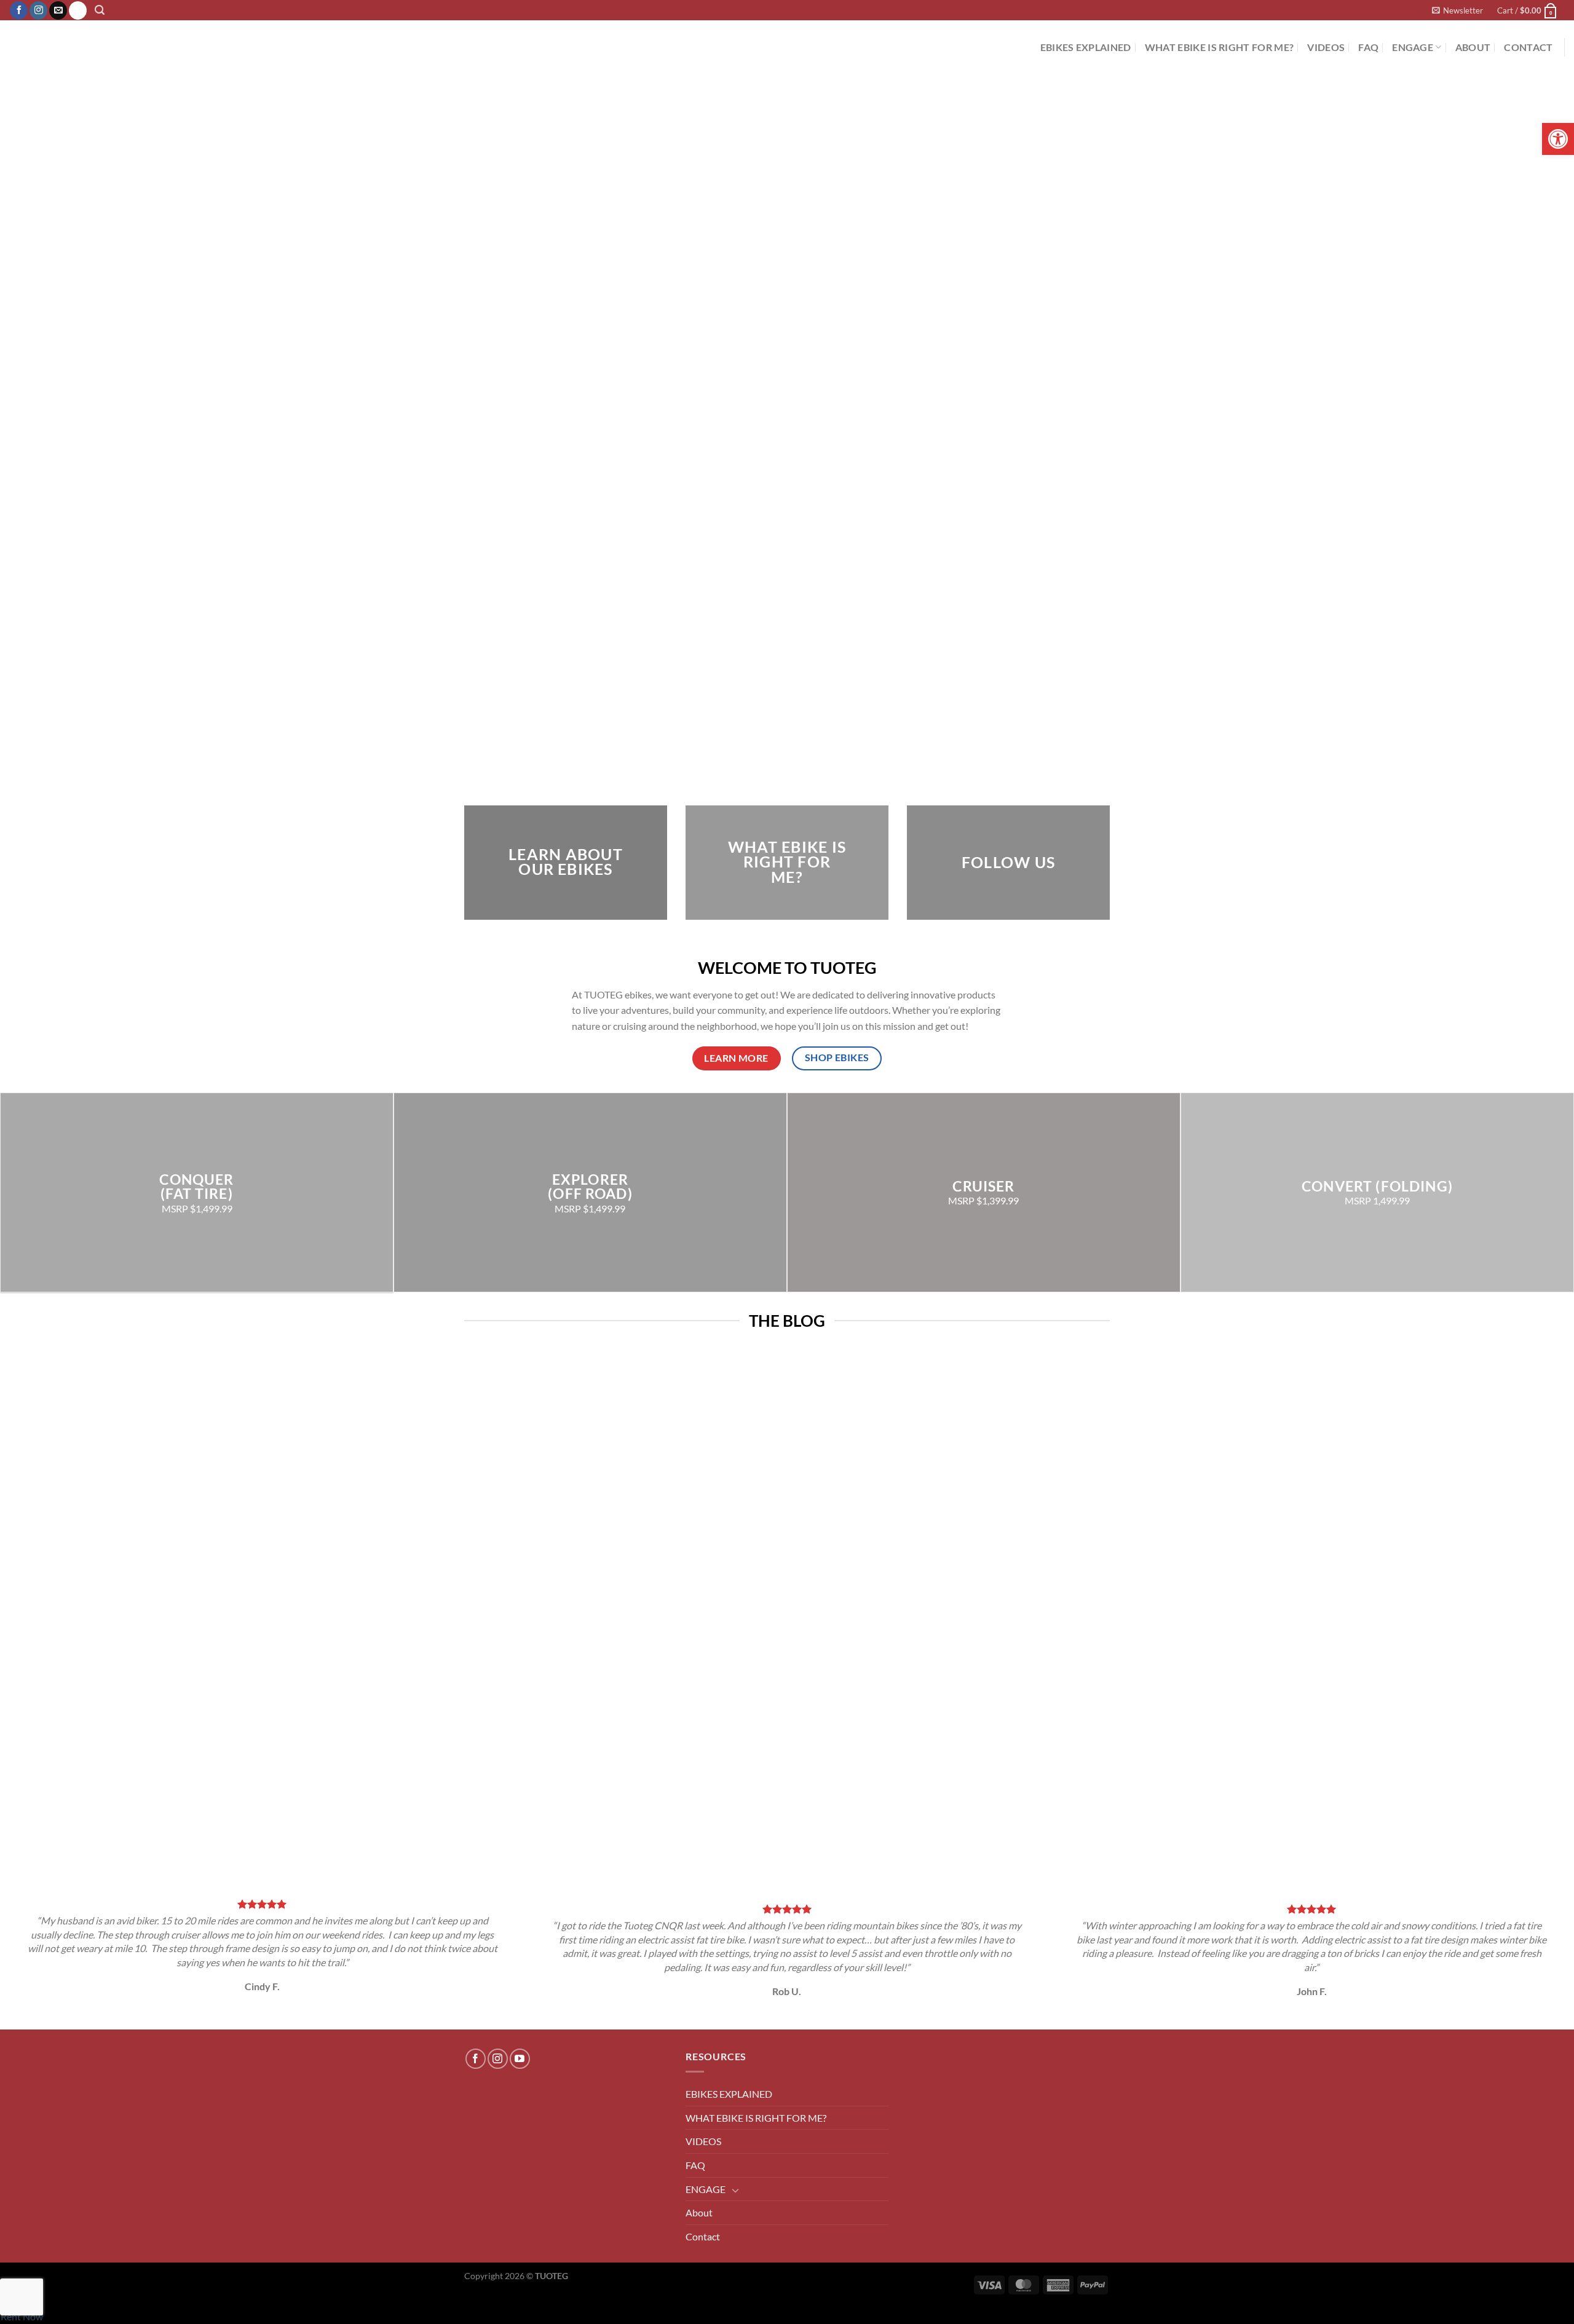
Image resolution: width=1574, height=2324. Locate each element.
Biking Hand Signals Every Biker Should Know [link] (643, 1777)
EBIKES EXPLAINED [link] (1086, 47)
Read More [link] (531, 1840)
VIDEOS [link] (1326, 47)
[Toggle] (735, 2190)
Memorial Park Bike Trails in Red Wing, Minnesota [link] (1303, 1777)
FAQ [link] (1368, 47)
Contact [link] (1528, 47)
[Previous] (476, 1855)
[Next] (510, 1855)
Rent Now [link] (22, 2316)
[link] (1558, 139)
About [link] (1473, 47)
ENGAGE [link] (1413, 47)
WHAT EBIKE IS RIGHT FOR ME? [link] (1220, 47)
